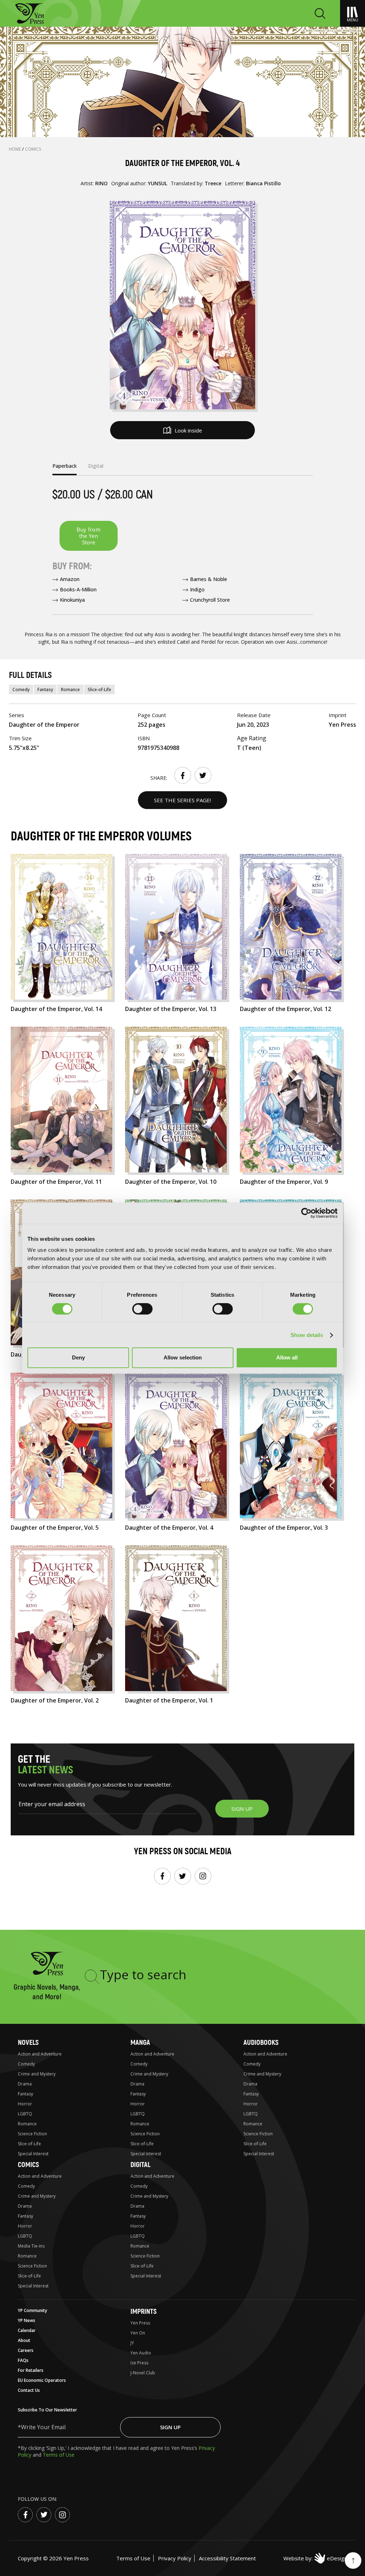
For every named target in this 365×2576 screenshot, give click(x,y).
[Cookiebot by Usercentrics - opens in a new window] (306, 1213)
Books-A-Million (78, 589)
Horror (25, 2104)
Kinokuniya (72, 600)
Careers (26, 2350)
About (24, 2340)
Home (16, 149)
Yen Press (140, 2323)
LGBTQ (25, 2114)
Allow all (287, 1357)
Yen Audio (141, 2353)
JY (132, 2343)
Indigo (197, 589)
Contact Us (29, 2390)
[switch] (142, 1309)
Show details (307, 1335)
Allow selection (183, 1357)
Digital (140, 2165)
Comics (33, 149)
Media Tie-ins (31, 2246)
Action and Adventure (40, 2054)
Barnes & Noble (209, 579)
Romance (70, 690)
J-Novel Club (143, 2373)
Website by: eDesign (315, 2558)
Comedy (21, 690)
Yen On (138, 2333)
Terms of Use (59, 2455)
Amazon (70, 579)
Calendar (27, 2330)
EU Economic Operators (42, 2380)
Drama (25, 2084)
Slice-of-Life (99, 690)
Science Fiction (32, 2134)
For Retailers (31, 2370)
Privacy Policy (175, 2558)
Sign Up (170, 2427)
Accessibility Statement (227, 2558)
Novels (28, 2043)
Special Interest (33, 2154)
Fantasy (45, 690)
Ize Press (139, 2363)
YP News (27, 2320)
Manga (140, 2043)
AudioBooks (261, 2043)
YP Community (32, 2310)
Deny (78, 1357)
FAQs (23, 2360)
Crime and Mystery (37, 2074)
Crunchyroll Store (210, 600)
